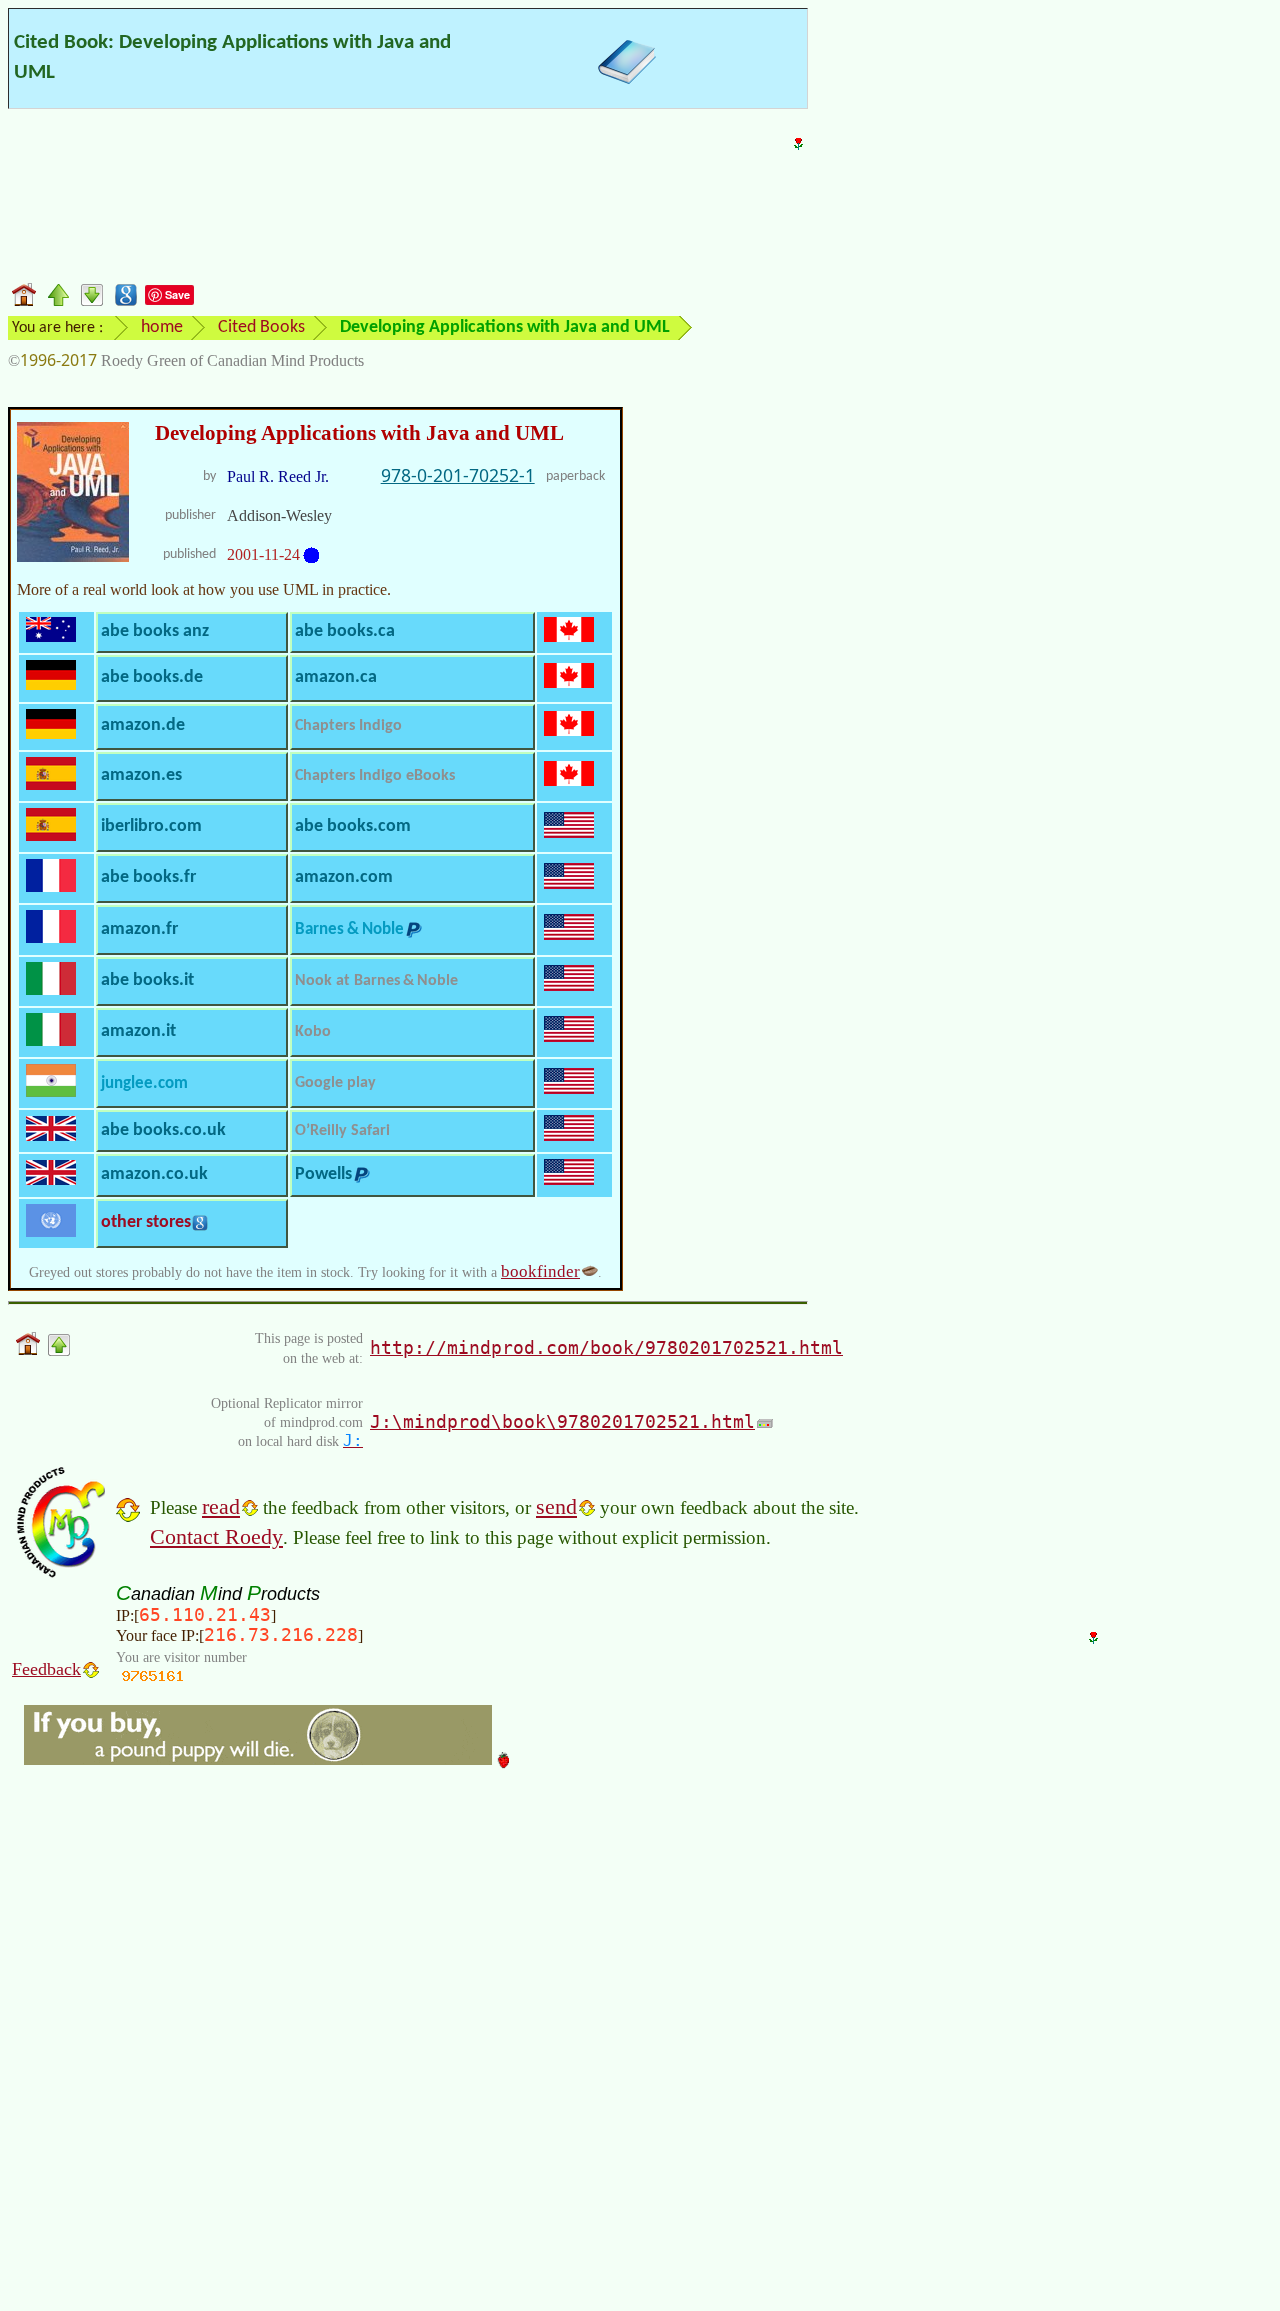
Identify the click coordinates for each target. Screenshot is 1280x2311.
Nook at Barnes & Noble (376, 981)
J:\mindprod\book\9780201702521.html (562, 1421)
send (556, 1506)
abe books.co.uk (163, 1130)
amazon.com (344, 877)
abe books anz (155, 631)
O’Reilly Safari (342, 1131)
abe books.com (353, 826)
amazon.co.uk (154, 1174)
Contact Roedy (216, 1536)
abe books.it (147, 980)
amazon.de (143, 725)
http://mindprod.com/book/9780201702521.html (606, 1347)
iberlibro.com (151, 826)
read (221, 1506)
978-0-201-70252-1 (458, 475)
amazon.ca (336, 677)
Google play (335, 1083)
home (162, 327)
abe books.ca (345, 631)
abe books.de (152, 677)
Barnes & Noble (349, 929)
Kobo (313, 1032)
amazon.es (141, 775)
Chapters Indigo (348, 726)
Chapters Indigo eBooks (375, 776)
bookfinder (540, 1271)
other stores (146, 1222)
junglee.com (144, 1083)
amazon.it (138, 1031)
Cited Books (261, 327)
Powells (323, 1174)
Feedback (46, 1669)
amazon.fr (139, 929)
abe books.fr (148, 877)
